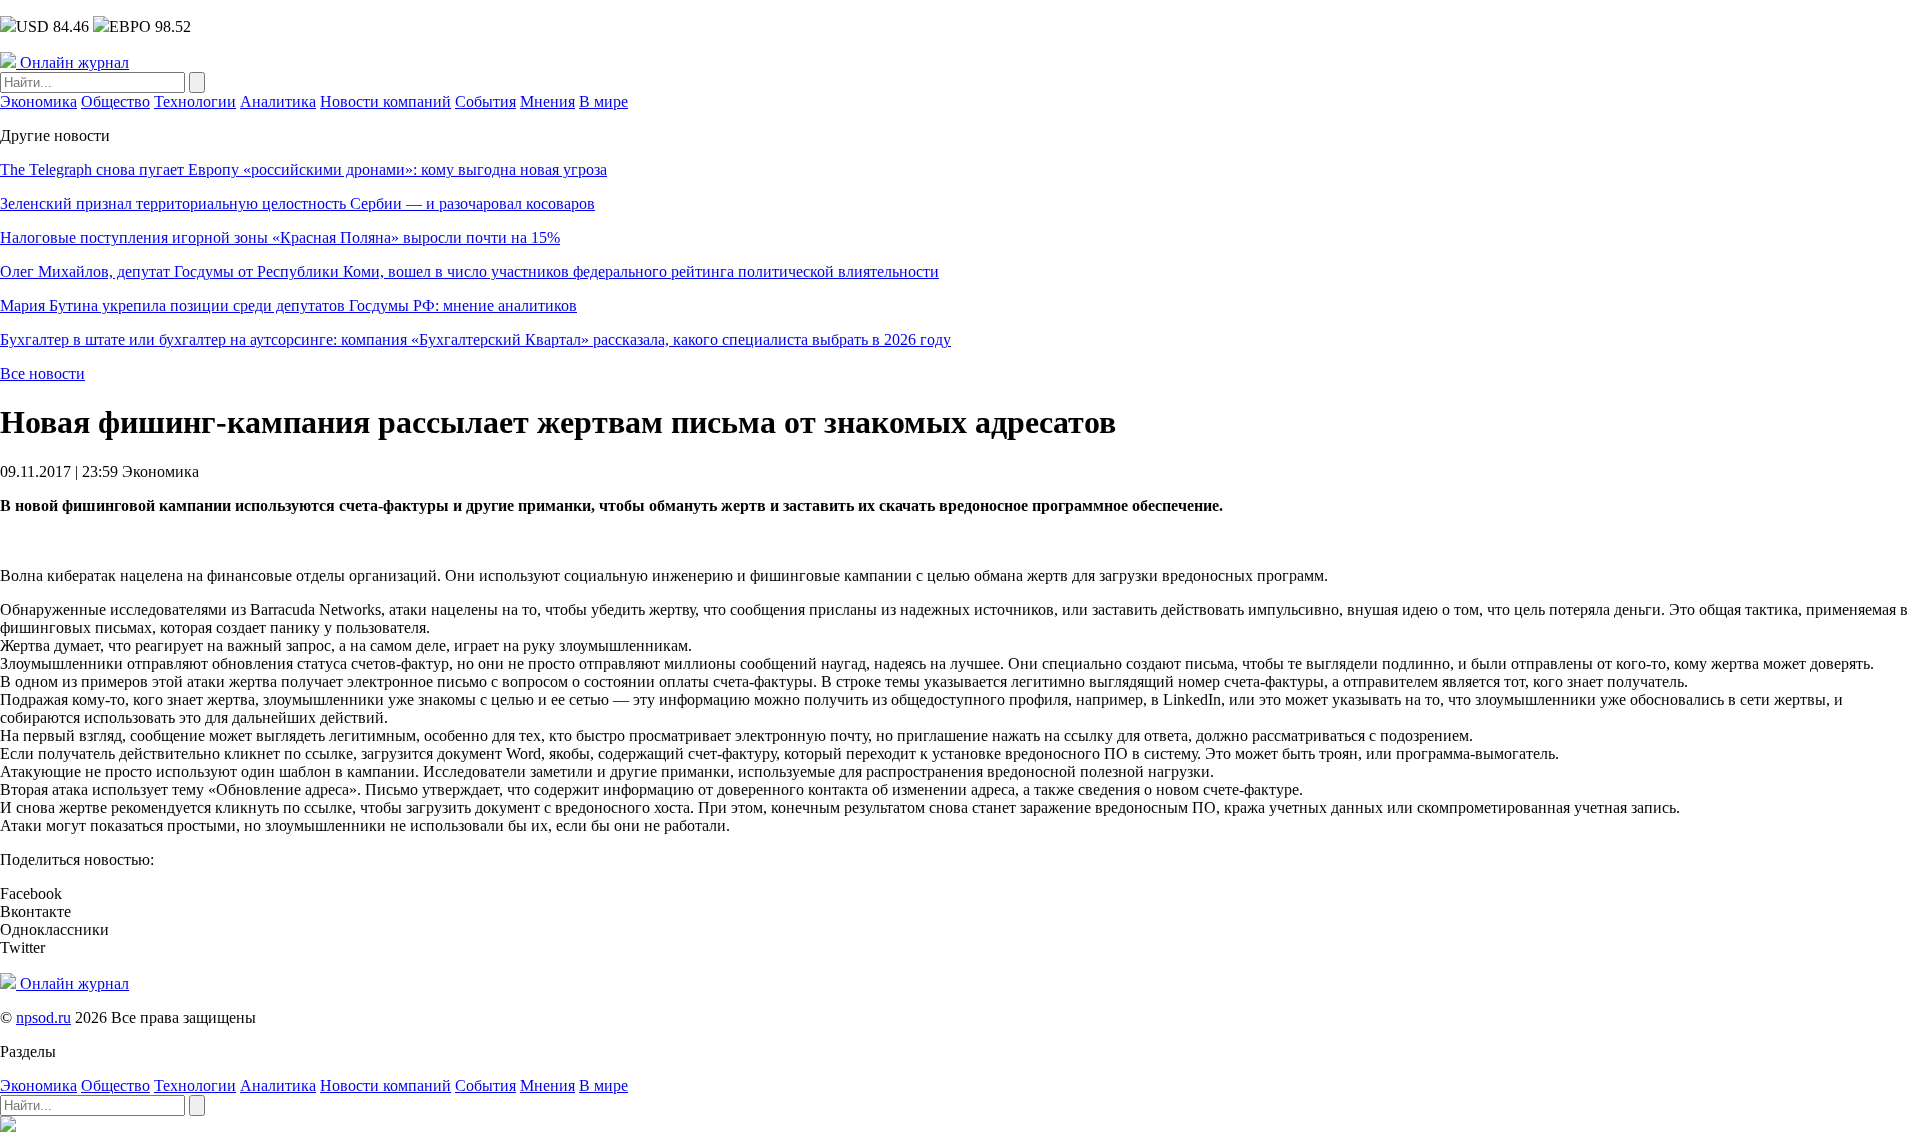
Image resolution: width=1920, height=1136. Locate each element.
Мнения (547, 101)
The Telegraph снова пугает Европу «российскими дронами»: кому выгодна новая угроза (303, 169)
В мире (603, 101)
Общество (115, 101)
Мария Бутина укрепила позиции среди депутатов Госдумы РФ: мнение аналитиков (288, 305)
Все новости (42, 373)
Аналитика (278, 101)
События (485, 101)
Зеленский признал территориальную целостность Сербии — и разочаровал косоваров (297, 203)
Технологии (195, 101)
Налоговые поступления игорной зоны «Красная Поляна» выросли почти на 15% (280, 237)
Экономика (38, 101)
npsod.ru (43, 1017)
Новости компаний (385, 101)
